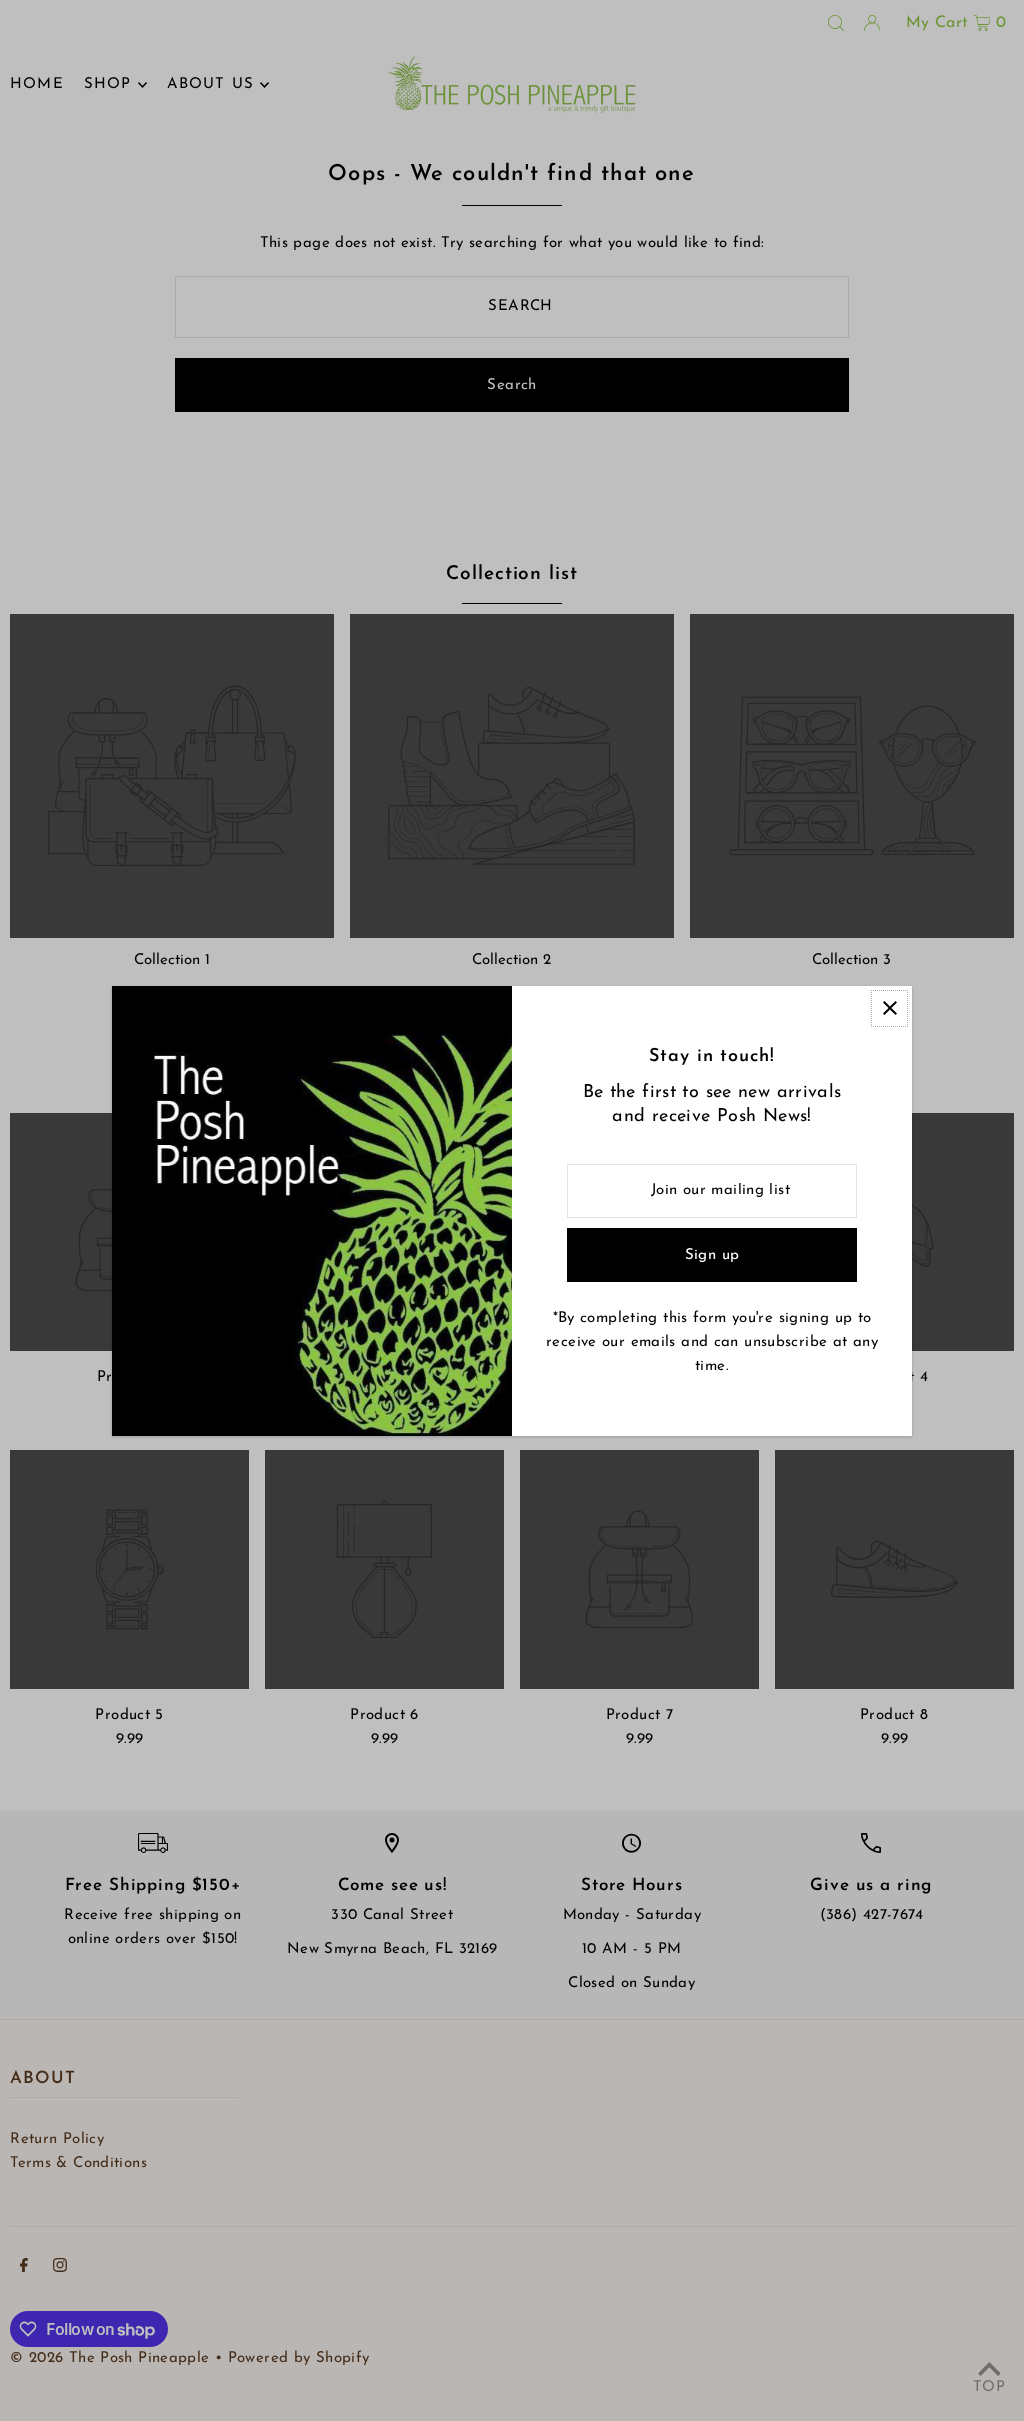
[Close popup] (889, 1008)
